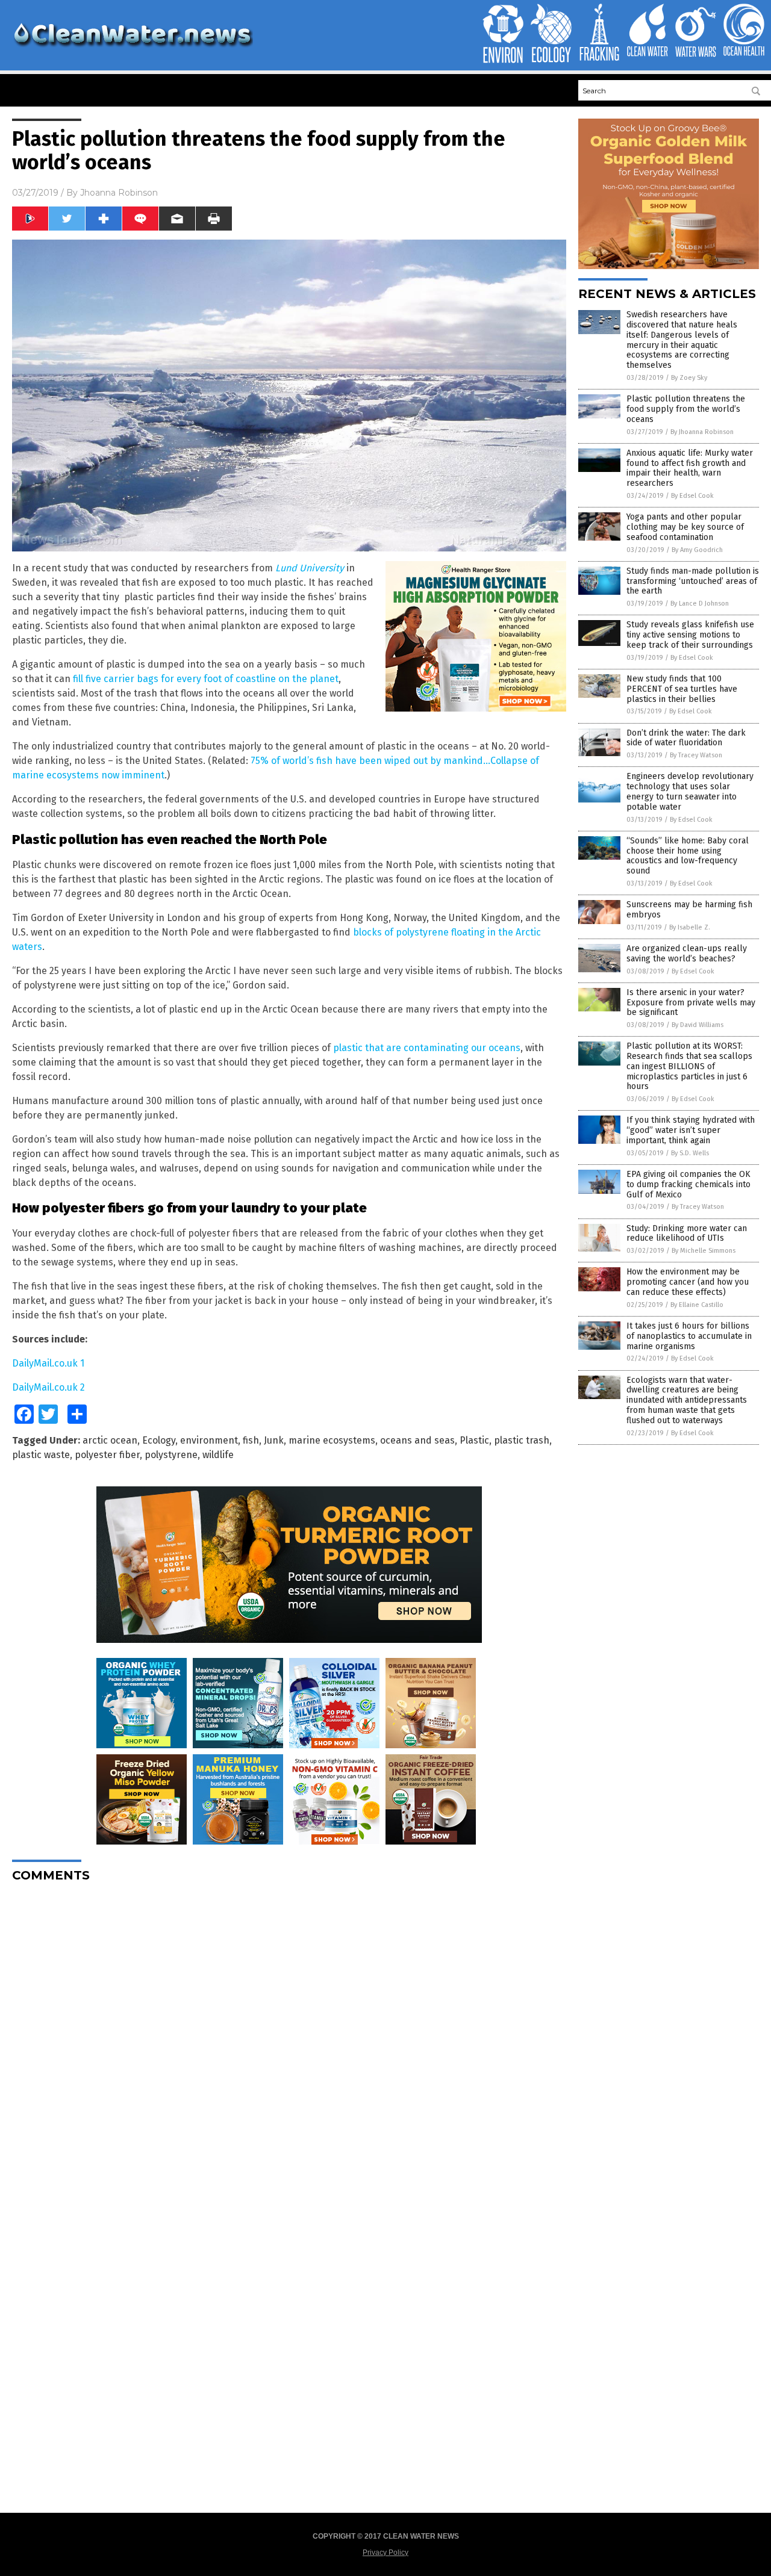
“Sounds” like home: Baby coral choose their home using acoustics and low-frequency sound (688, 856)
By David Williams (698, 1025)
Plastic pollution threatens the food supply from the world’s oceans (686, 409)
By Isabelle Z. (690, 927)
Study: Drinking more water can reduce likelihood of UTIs (687, 1234)
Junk (274, 1440)
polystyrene (171, 1455)
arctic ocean (110, 1440)
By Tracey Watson (696, 755)
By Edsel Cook (692, 496)
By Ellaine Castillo (697, 1305)
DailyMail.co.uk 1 (48, 1363)
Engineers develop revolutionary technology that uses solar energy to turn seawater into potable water (690, 791)
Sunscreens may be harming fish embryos (689, 910)
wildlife (218, 1455)
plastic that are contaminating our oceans (427, 1048)
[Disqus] (289, 2042)
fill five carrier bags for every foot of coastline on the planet (206, 679)
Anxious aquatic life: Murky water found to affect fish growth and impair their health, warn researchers (690, 468)
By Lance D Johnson (700, 604)
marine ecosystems (332, 1440)
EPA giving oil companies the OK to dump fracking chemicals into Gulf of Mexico (688, 1184)
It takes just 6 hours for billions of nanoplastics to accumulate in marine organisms (689, 1336)
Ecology (159, 1440)
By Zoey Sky (689, 378)
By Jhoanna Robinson (702, 432)
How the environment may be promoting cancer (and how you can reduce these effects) (688, 1282)
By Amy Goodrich (697, 550)
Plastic (474, 1440)
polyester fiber (107, 1455)
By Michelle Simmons (704, 1251)
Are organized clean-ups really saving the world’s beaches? (687, 954)
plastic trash (522, 1440)
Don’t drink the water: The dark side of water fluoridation (686, 738)
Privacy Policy (385, 2553)
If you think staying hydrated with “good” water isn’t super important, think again (691, 1130)
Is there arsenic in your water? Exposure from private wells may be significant (691, 1003)
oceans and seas (417, 1440)
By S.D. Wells (690, 1153)
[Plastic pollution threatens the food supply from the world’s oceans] (133, 49)
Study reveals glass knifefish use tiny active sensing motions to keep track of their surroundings (690, 635)
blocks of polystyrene (401, 932)
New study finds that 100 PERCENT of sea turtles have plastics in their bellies (682, 689)
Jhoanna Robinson (119, 193)
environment (209, 1440)
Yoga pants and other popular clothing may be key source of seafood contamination (685, 527)
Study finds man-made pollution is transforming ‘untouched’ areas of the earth (693, 581)
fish (251, 1440)
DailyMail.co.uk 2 (48, 1387)
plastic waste (41, 1455)
